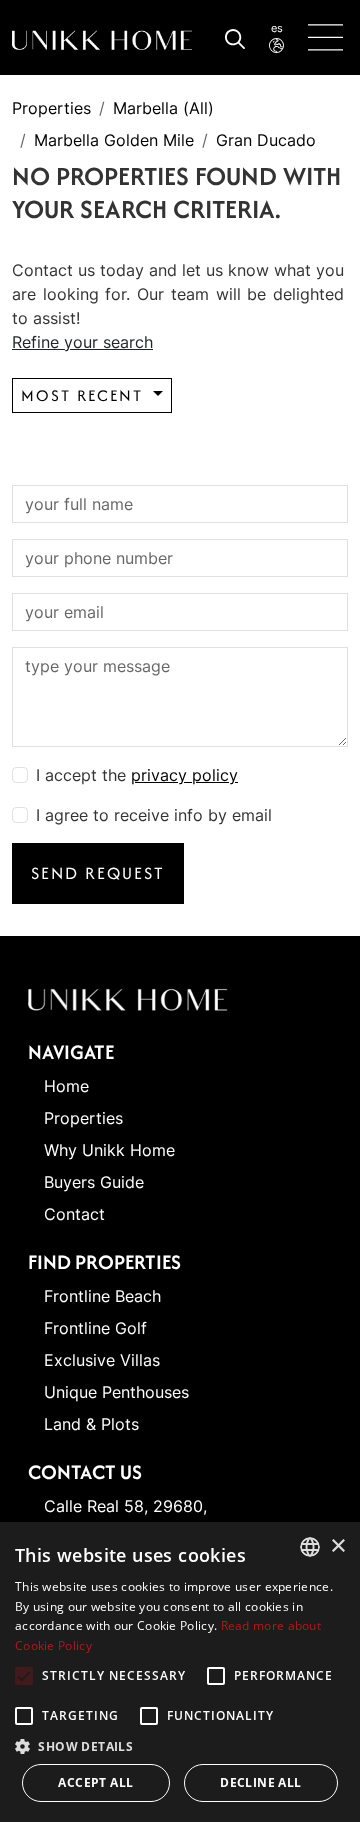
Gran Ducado (266, 140)
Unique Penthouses (116, 1392)
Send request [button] (98, 873)
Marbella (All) (163, 108)
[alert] (180, 1672)
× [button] (337, 1546)
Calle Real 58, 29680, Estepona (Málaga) (125, 1518)
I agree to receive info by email (154, 815)
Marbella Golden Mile (114, 140)
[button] (180, 1746)
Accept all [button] (95, 1782)
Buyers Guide (94, 1182)
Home (66, 1086)
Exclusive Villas (102, 1360)
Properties (51, 108)
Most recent (85, 395)
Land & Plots (91, 1424)
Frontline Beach (102, 1296)
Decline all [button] (260, 1782)
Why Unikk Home (109, 1150)
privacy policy (184, 775)
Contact (74, 1214)
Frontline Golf (95, 1328)
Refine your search (82, 342)
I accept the (137, 775)
